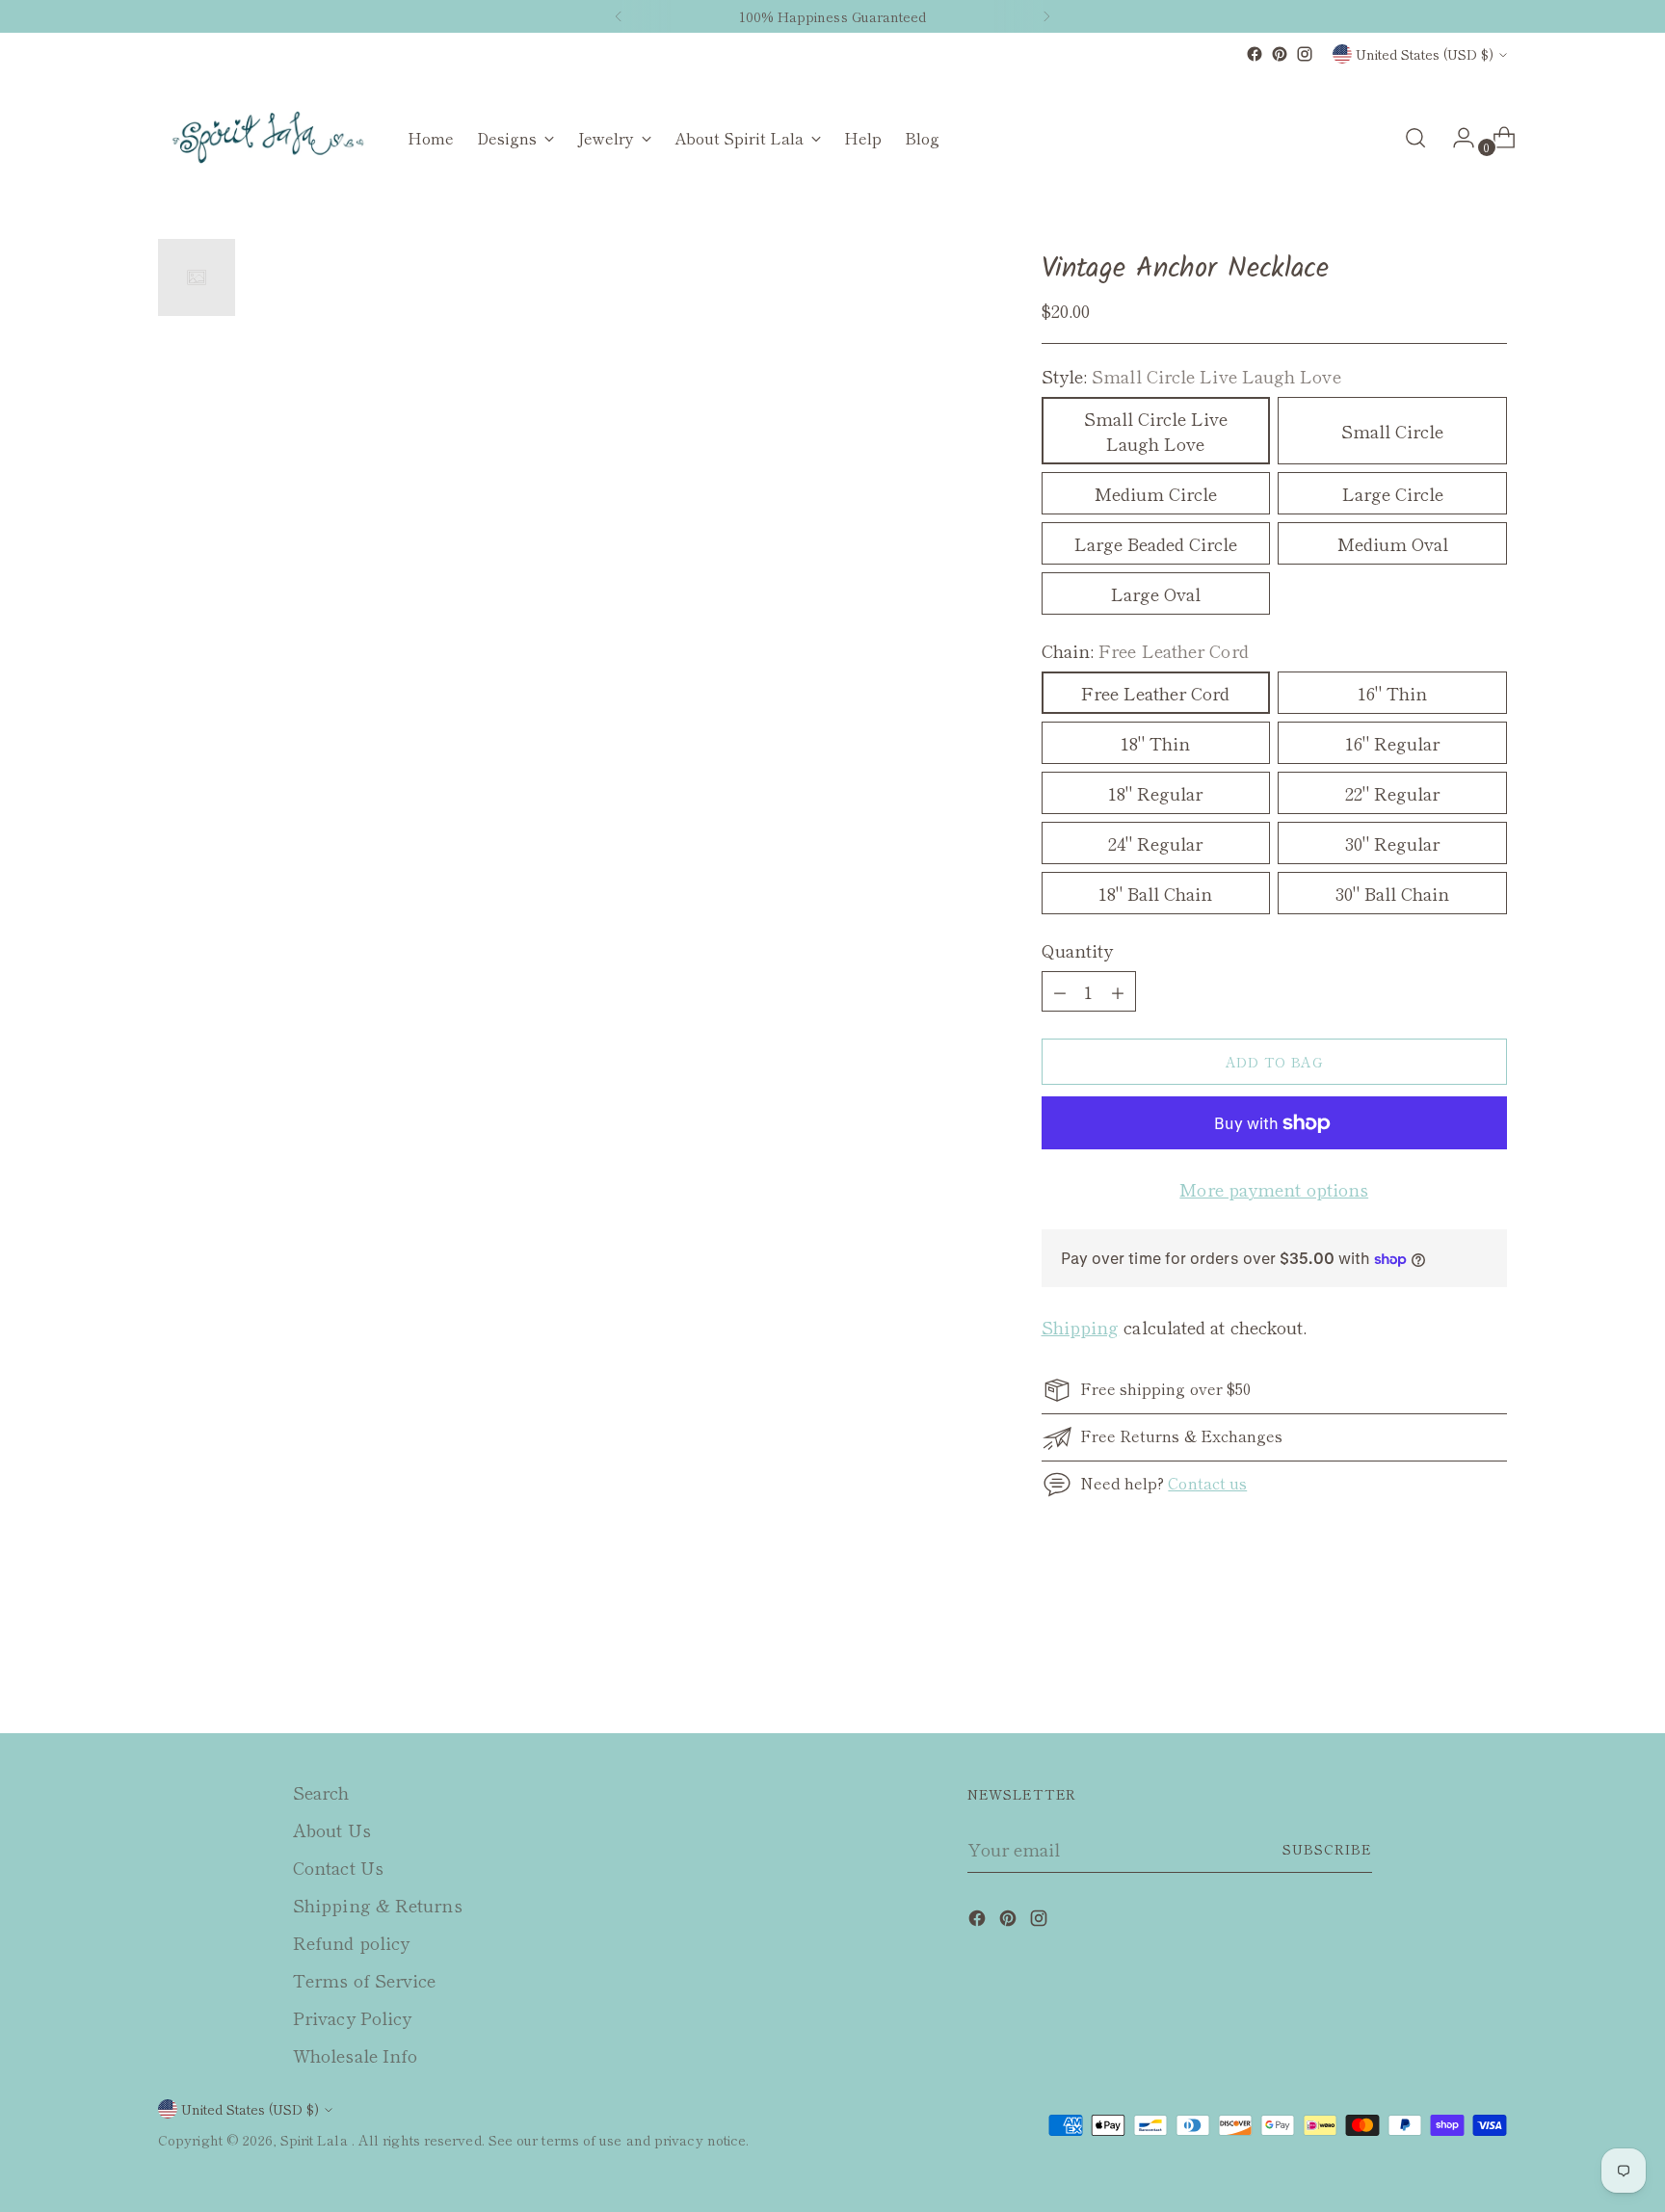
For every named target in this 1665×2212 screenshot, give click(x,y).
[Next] (1046, 16)
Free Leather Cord (1155, 693)
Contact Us (338, 1867)
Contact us (1207, 1483)
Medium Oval (1393, 543)
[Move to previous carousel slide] (1446, 1668)
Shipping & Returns (378, 1905)
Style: (1191, 376)
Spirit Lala (316, 2140)
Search (321, 1792)
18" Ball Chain (1155, 893)
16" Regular (1392, 743)
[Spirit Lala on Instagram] (1305, 54)
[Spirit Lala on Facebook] (1255, 54)
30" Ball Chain (1392, 893)
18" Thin (1155, 743)
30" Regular (1392, 843)
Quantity (1078, 950)
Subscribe (1327, 1849)
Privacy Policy (352, 2017)
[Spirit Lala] (269, 138)
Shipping (1081, 1327)
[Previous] (619, 16)
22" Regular (1392, 793)
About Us (332, 1830)
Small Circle (1392, 431)
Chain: (1145, 650)
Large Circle (1393, 493)
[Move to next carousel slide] (1491, 1667)
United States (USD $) (1425, 54)
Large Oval (1156, 593)
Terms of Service (364, 1980)
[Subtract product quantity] (1118, 991)
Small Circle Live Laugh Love (1156, 431)
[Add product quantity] (1060, 991)
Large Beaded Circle (1156, 543)
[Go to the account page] (1456, 138)
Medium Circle (1156, 493)
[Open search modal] (1415, 138)
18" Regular (1155, 793)
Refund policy (351, 1942)
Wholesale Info (355, 2055)
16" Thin (1392, 693)
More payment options (1274, 1189)
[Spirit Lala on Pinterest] (1280, 54)
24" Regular (1155, 843)
